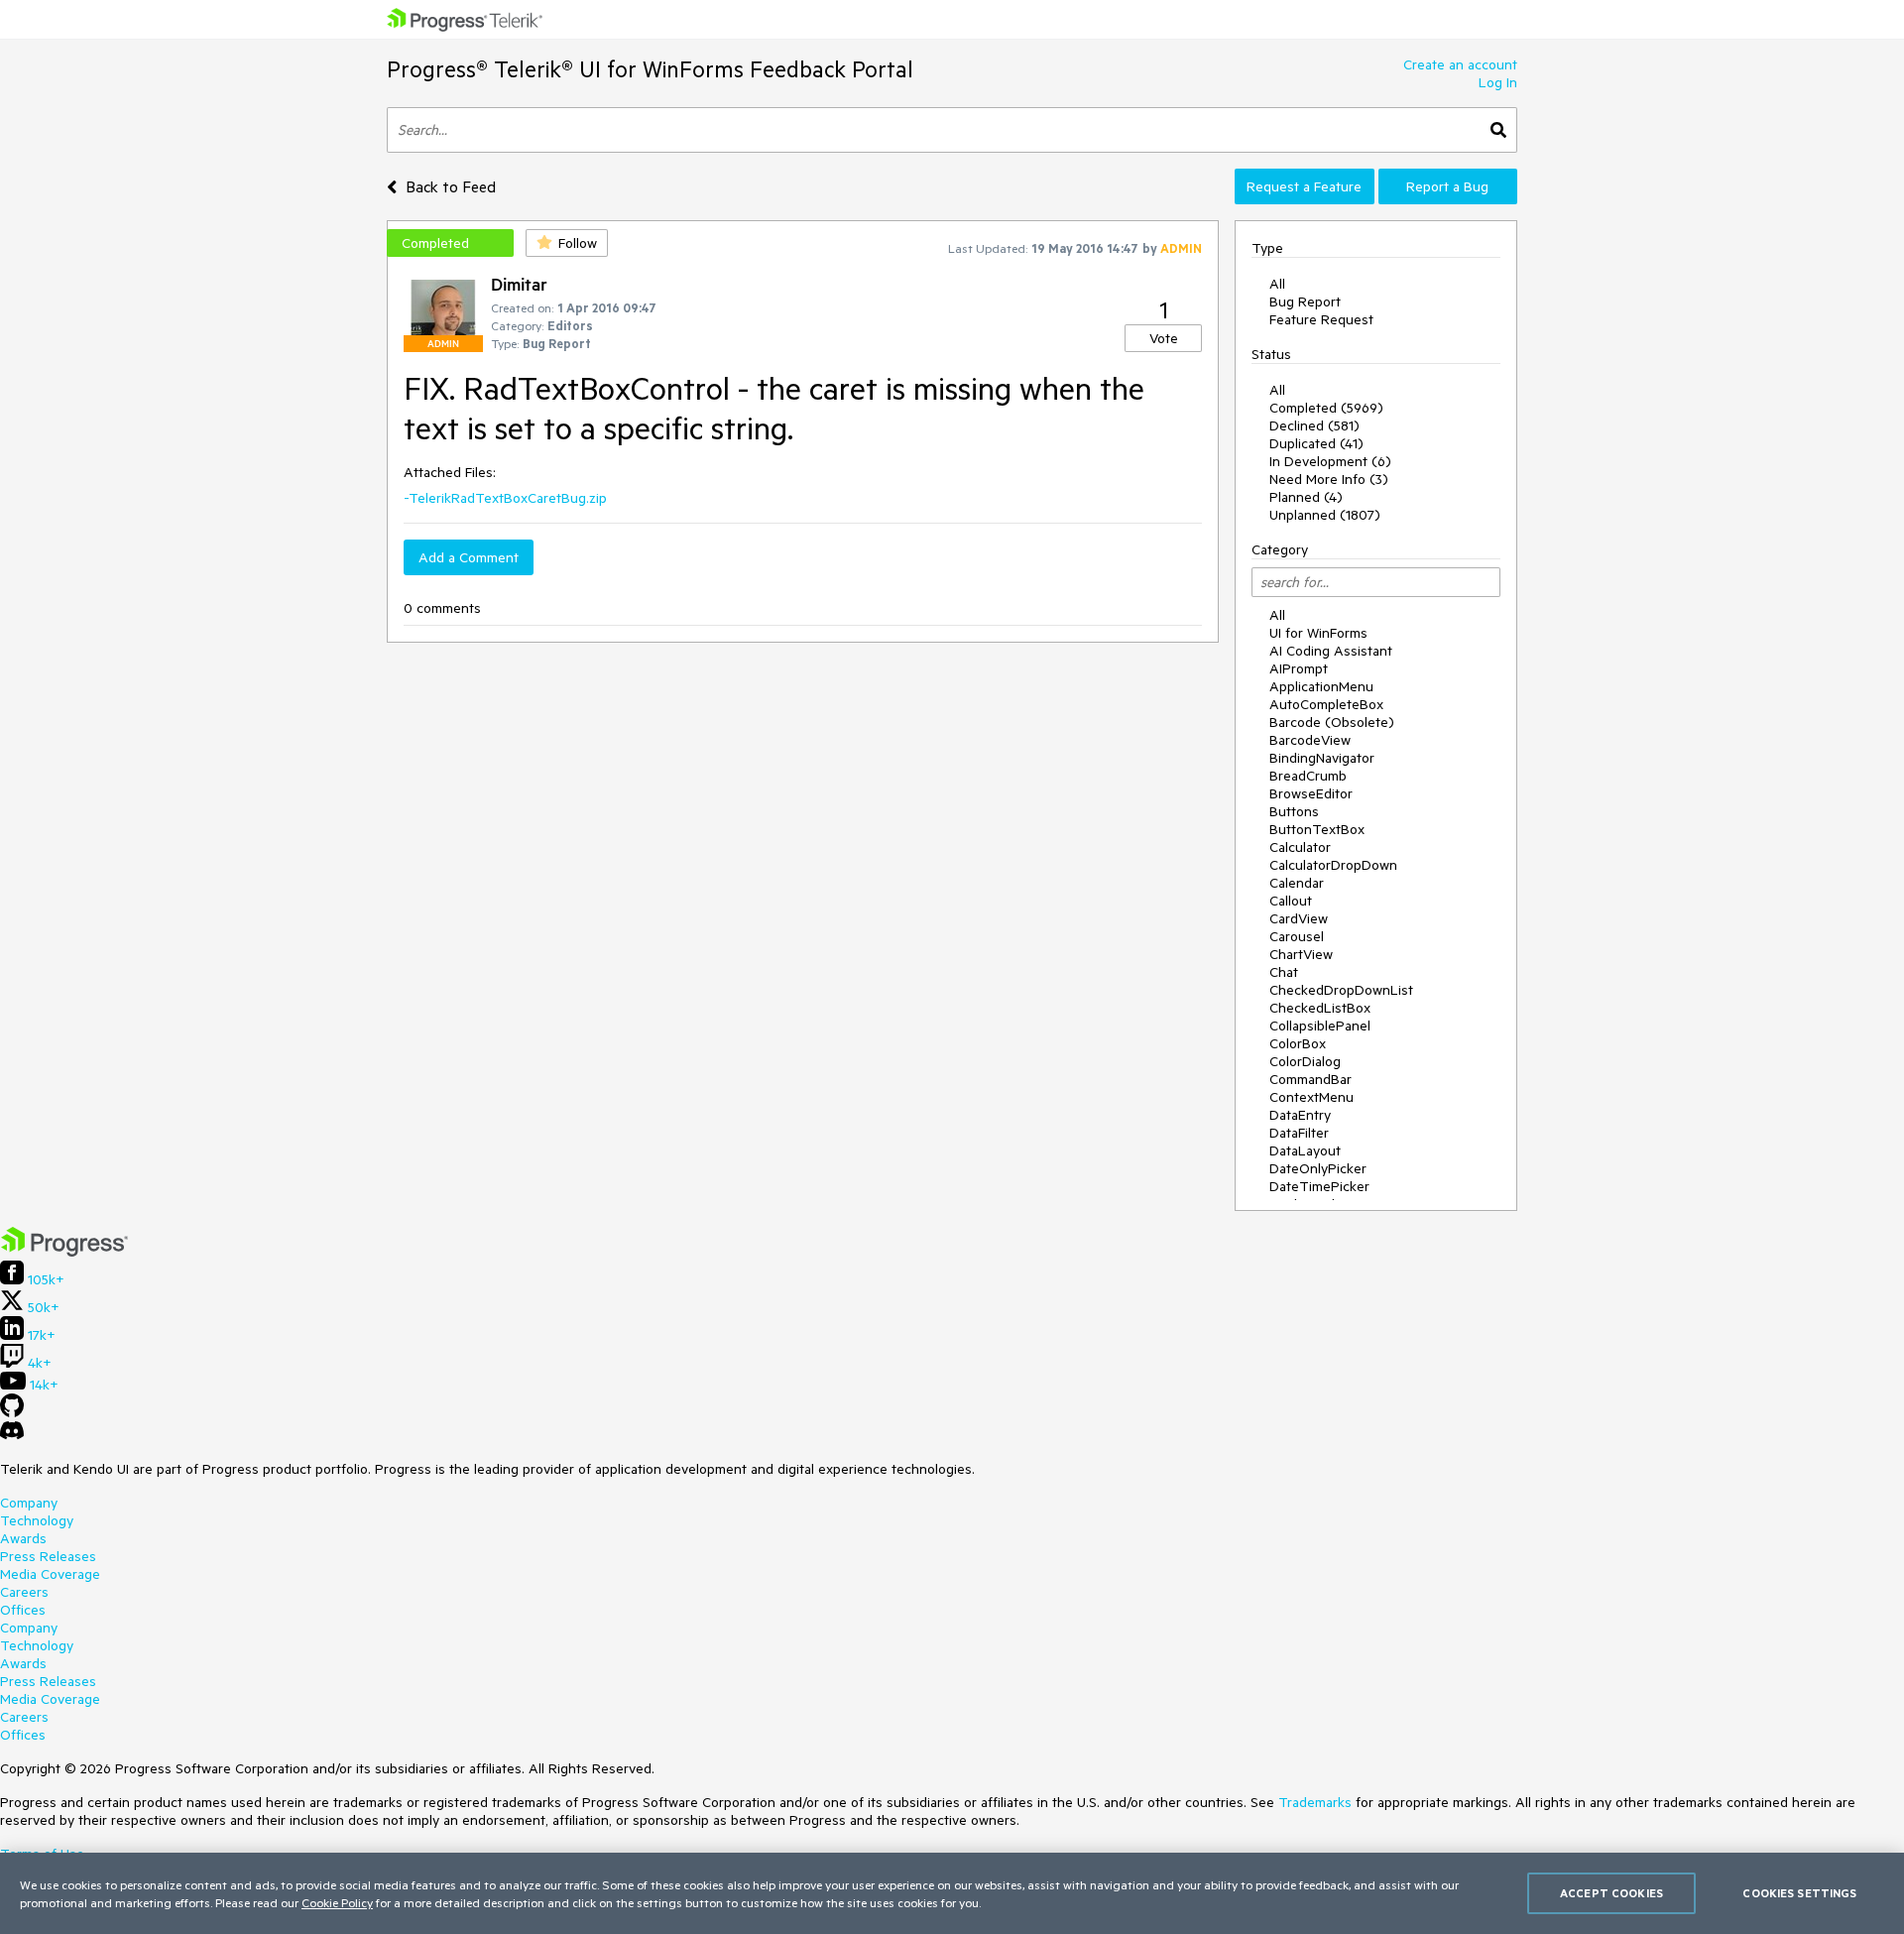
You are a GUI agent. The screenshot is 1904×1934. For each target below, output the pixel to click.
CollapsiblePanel (1320, 1026)
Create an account (1460, 64)
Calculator (1300, 847)
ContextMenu (1311, 1097)
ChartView (1301, 954)
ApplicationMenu (1321, 686)
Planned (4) (1306, 497)
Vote (1164, 338)
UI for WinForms (1318, 633)
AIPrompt (1299, 668)
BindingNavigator (1322, 758)
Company (29, 1503)
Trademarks (1315, 1802)
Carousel (1297, 936)
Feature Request (1321, 319)
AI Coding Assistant (1331, 651)
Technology (37, 1520)
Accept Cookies (1611, 1893)
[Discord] (12, 1435)
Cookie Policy (337, 1902)
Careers (24, 1592)
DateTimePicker (1319, 1186)
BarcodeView (1310, 740)
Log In (1498, 82)
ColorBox (1298, 1043)
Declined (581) (1314, 425)
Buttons (1294, 811)
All (1277, 284)
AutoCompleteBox (1326, 704)
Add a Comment (469, 557)
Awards (23, 1538)
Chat (1284, 972)
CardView (1299, 918)
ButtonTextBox (1317, 829)
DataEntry (1300, 1115)
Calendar (1297, 883)
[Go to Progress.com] (64, 1252)
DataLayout (1305, 1150)
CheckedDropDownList (1341, 990)
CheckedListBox (1320, 1008)
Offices (23, 1610)
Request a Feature (1304, 186)
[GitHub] (12, 1412)
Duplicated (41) (1316, 443)
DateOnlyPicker (1318, 1168)
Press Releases (48, 1556)
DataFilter (1299, 1133)
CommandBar (1310, 1079)
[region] (952, 1893)
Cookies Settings (1799, 1893)
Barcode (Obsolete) (1332, 722)
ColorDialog (1305, 1061)
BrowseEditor (1311, 793)
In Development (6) (1330, 461)
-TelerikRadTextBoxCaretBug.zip (505, 498)
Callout (1291, 901)
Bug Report (1305, 302)
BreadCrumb (1308, 776)
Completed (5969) (1326, 408)
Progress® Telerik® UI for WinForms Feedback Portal (650, 69)
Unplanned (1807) (1325, 515)
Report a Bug (1447, 186)
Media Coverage (50, 1574)
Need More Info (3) (1329, 479)
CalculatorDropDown (1333, 865)
